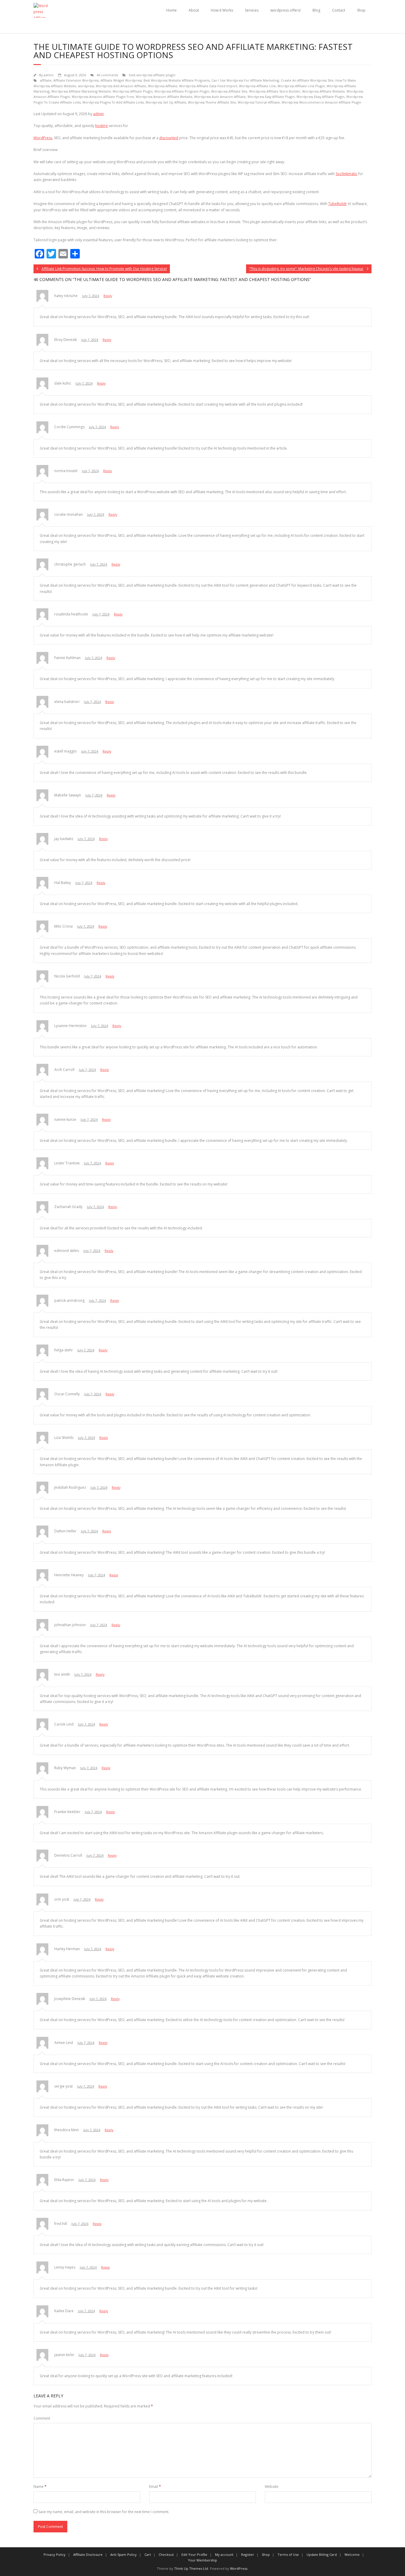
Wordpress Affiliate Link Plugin (301, 86)
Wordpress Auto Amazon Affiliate (220, 97)
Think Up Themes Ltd (191, 2568)
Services (252, 10)
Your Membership (203, 2560)
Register (248, 2554)
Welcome (352, 2554)
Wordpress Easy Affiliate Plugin (271, 97)
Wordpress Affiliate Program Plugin (182, 91)
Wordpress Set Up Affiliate (166, 102)
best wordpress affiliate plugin (152, 75)
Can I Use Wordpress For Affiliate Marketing (245, 80)
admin (49, 75)
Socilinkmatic (346, 174)
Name (40, 2487)
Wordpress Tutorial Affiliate (259, 102)
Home (172, 10)
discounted (169, 138)
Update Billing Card (322, 2554)
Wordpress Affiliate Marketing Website (81, 91)
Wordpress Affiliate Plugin (133, 91)
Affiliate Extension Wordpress (76, 80)
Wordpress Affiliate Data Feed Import (208, 86)
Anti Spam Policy (123, 2554)
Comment (42, 2418)
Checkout (166, 2554)
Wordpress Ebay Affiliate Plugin (321, 97)
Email (155, 2487)
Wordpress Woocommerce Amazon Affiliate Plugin (322, 102)
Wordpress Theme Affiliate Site (212, 102)
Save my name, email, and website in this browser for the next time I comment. (104, 2512)
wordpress (86, 86)
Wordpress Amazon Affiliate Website (164, 97)
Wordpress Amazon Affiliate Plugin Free (103, 97)
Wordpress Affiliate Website (323, 91)
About (194, 10)
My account (224, 2554)
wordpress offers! (286, 10)
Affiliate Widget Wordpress (121, 80)
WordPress (43, 138)
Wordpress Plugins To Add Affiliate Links (113, 102)
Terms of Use (288, 2554)
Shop (361, 10)
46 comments (107, 75)
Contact (339, 10)
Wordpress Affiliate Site (229, 91)
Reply (108, 296)
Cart (148, 2554)
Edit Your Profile (194, 2554)
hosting (101, 126)
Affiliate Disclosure (88, 2554)
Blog (316, 10)
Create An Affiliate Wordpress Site (307, 80)
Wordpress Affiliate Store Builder (275, 91)
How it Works (222, 10)
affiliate (46, 80)
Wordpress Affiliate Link (257, 86)
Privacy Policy (55, 2554)
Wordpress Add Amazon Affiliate (121, 86)
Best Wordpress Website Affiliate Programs (177, 80)
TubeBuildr (338, 204)
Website (272, 2487)
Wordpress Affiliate (163, 86)
